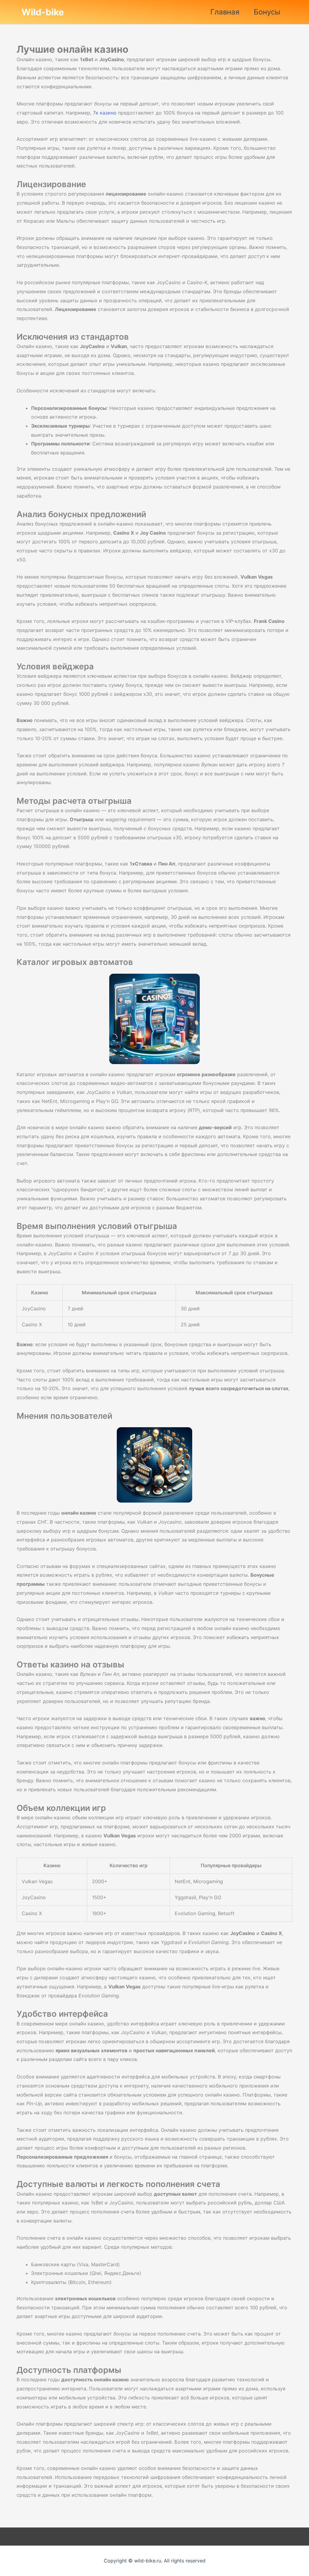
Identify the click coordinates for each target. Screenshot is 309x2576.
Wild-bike (43, 12)
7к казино (105, 113)
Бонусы (267, 12)
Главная (225, 12)
